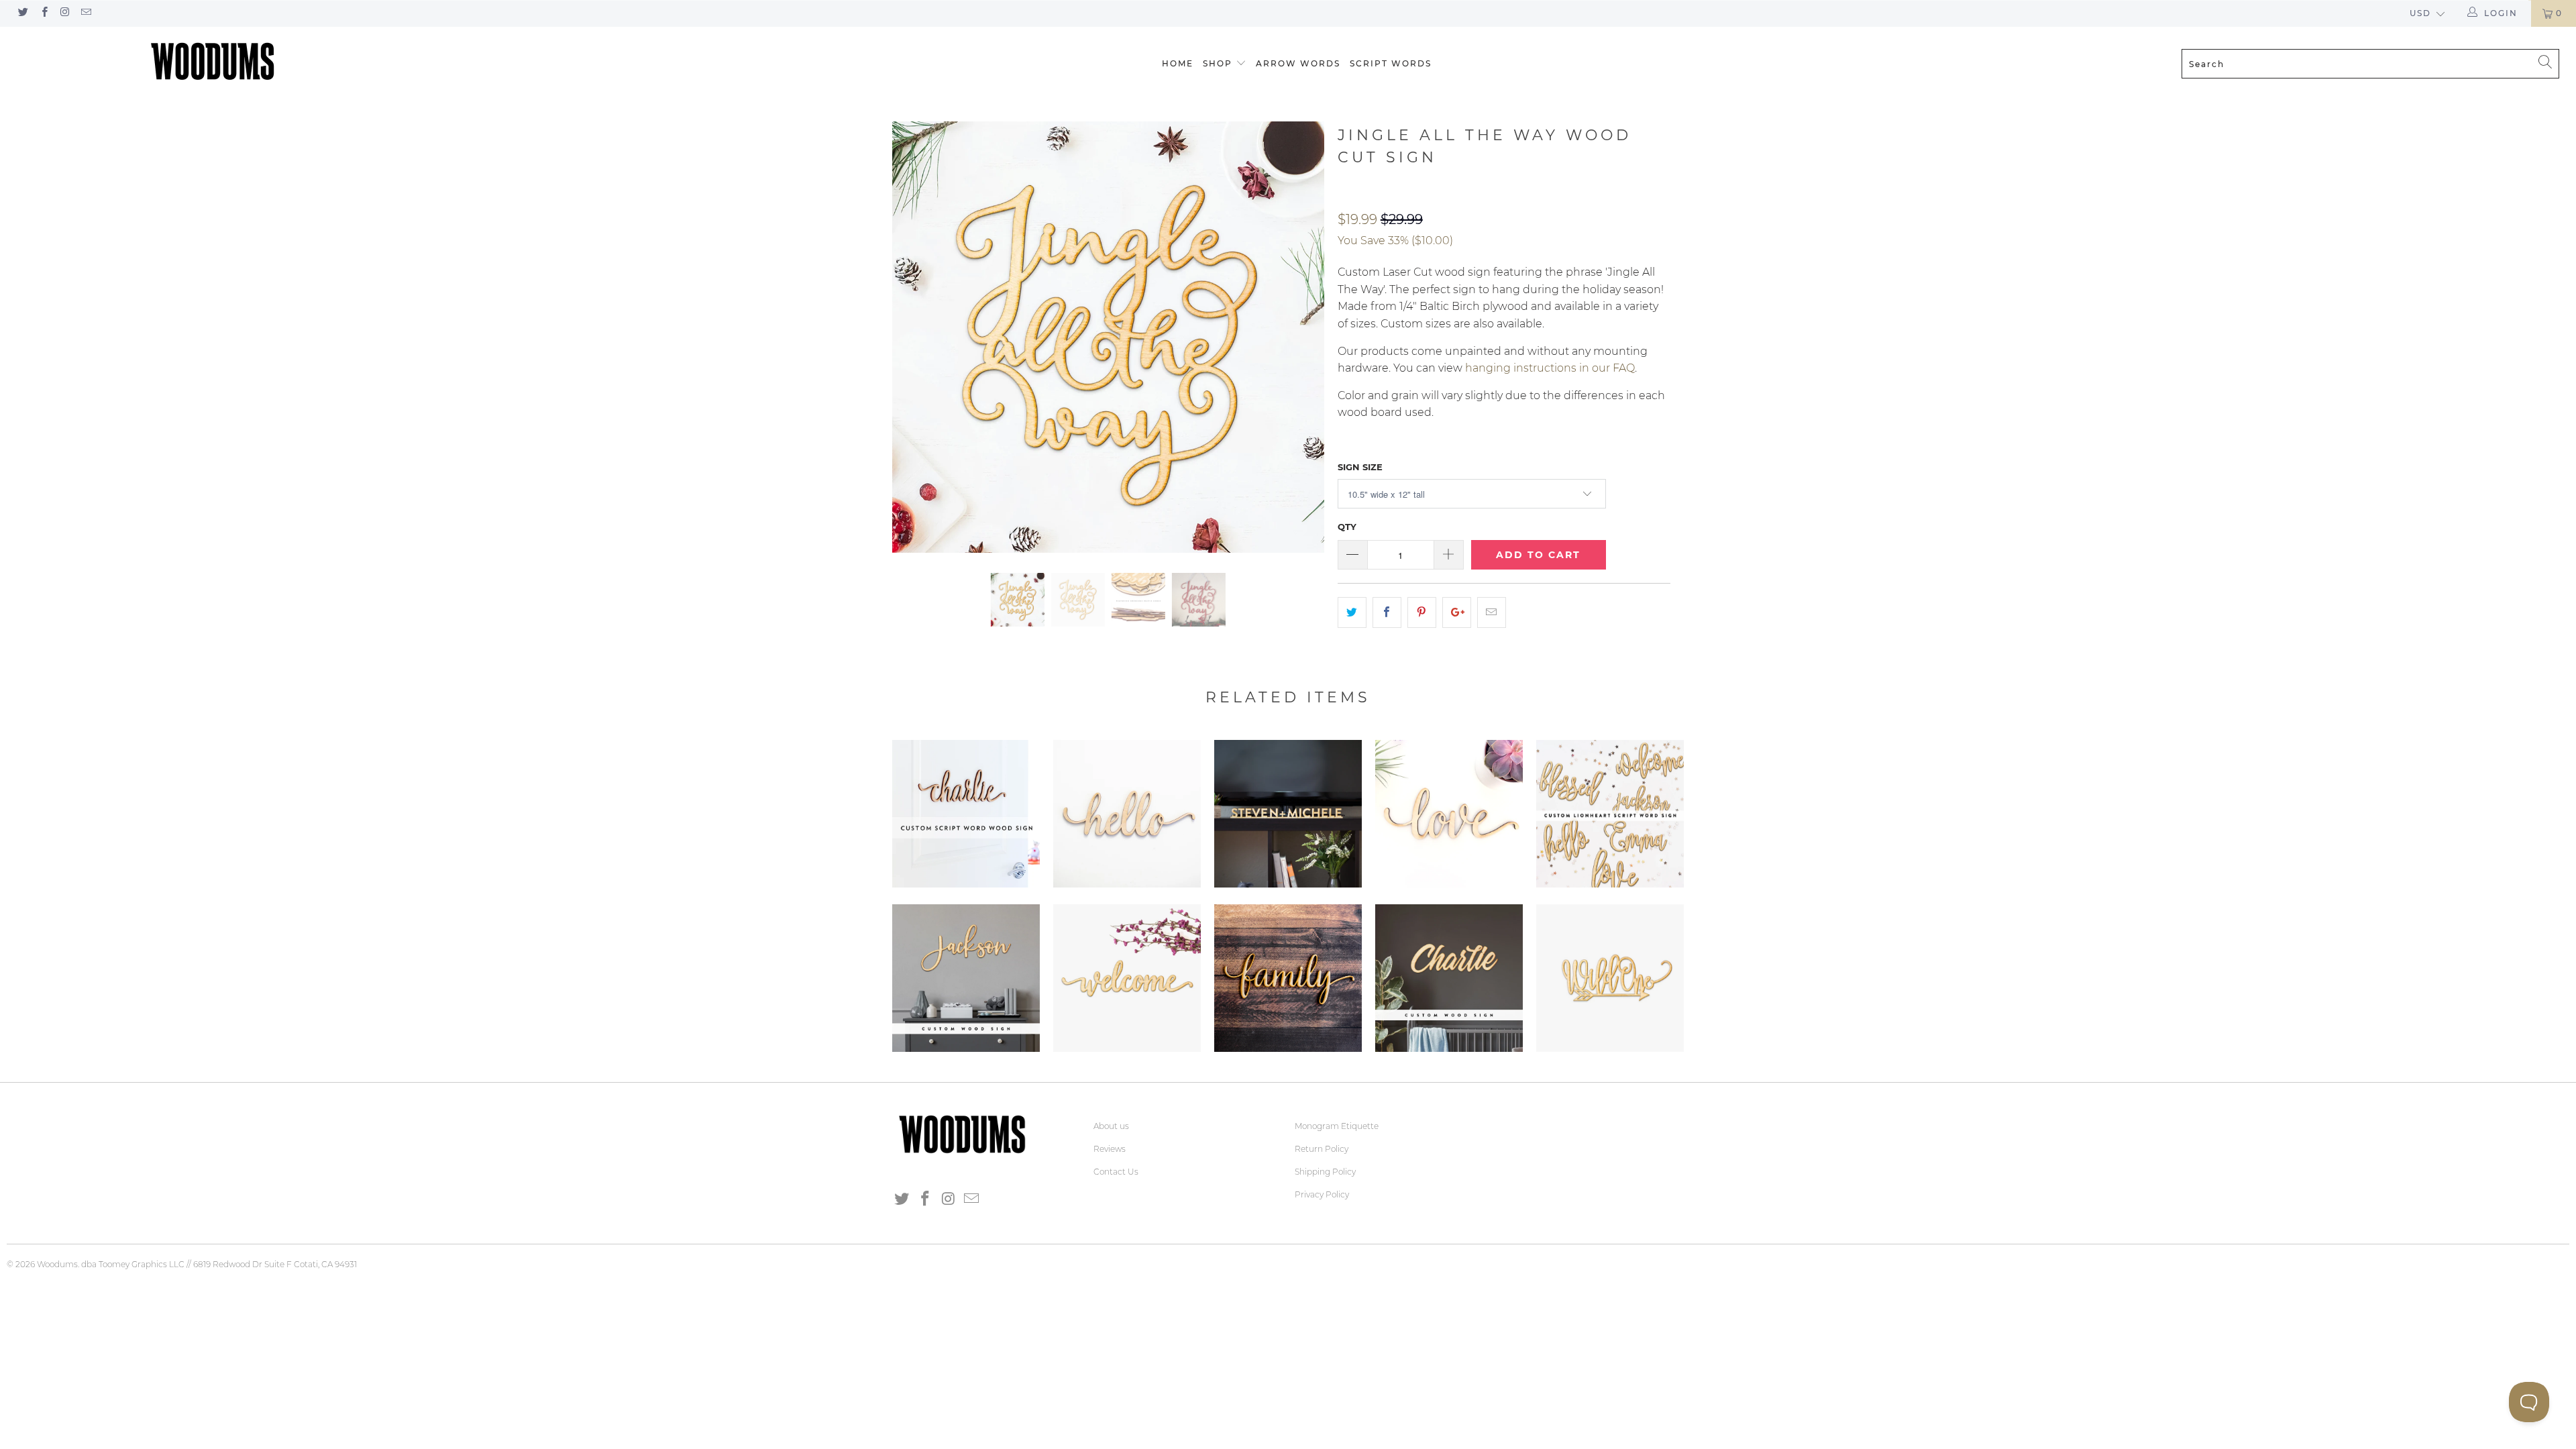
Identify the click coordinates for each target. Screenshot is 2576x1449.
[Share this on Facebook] (1387, 612)
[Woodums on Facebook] (43, 13)
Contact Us (1116, 1172)
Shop (1218, 63)
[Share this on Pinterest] (1422, 612)
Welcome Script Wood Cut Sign (1127, 978)
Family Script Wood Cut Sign (1288, 978)
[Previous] (915, 337)
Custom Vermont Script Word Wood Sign (1449, 978)
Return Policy (1322, 1149)
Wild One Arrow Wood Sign (1610, 978)
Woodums (57, 1264)
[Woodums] (213, 61)
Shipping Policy (1325, 1172)
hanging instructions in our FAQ (1550, 368)
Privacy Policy (1322, 1194)
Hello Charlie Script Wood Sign (1127, 814)
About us (1111, 1126)
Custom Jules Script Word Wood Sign (966, 978)
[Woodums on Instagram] (65, 13)
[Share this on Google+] (1457, 612)
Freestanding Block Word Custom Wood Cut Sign (1288, 814)
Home (1178, 63)
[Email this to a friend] (1492, 612)
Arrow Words (1298, 63)
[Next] (1301, 337)
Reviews (1110, 1149)
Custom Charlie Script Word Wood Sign (966, 814)
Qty (1347, 527)
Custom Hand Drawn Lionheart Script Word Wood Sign (1610, 814)
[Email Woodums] (86, 13)
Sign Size (1360, 467)
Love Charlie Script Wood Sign (1449, 814)
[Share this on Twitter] (1352, 612)
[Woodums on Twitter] (22, 13)
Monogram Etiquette (1337, 1126)
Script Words (1391, 63)
